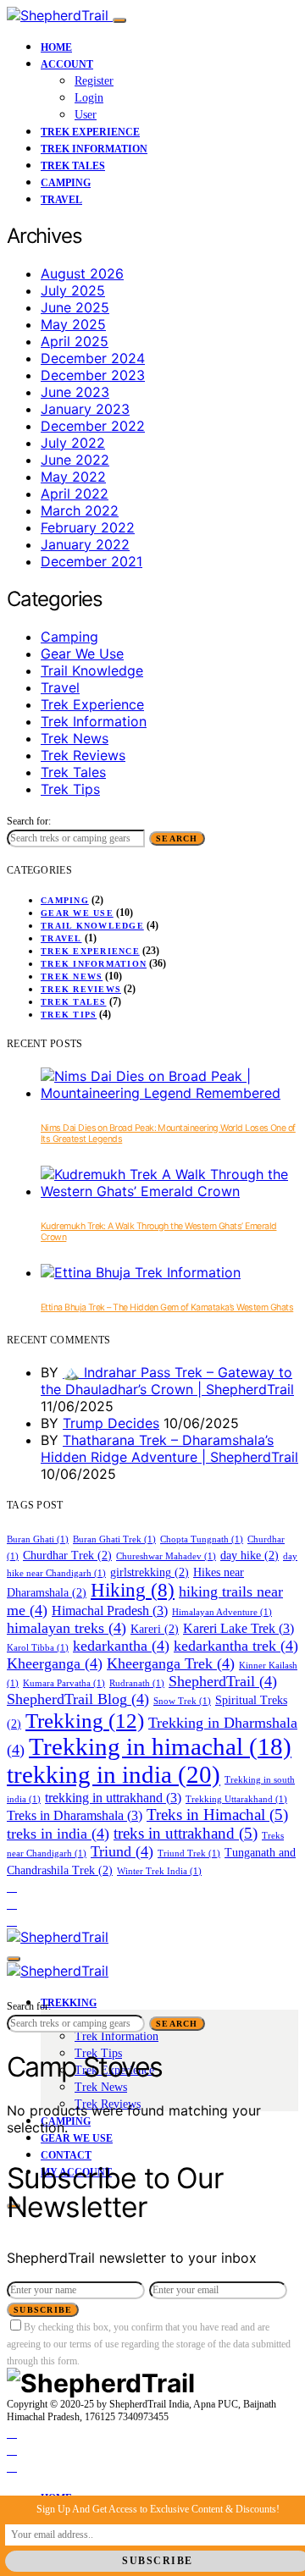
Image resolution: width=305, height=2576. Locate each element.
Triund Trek (189, 1853)
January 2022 (85, 544)
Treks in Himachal (217, 1815)
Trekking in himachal (160, 1747)
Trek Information (94, 149)
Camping (66, 183)
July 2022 (73, 443)
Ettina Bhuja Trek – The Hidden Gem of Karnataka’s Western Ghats (167, 1307)
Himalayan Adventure (222, 1612)
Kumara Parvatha (64, 1683)
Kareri (155, 1629)
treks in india (58, 1834)
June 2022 (75, 460)
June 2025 (75, 307)
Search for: (29, 821)
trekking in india (114, 1774)
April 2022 (75, 494)
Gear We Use (82, 654)
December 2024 (93, 358)
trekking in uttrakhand (113, 1798)
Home (56, 47)
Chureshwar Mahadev (166, 1556)
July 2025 (73, 290)
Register (94, 81)
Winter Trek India (159, 1871)
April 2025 (75, 341)
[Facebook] (12, 1886)
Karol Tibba (38, 1648)
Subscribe (43, 2310)
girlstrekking (150, 1572)
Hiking (133, 1590)
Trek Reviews (83, 755)
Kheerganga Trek (171, 1663)
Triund (122, 1851)
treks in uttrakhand (186, 1833)
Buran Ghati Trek (114, 1539)
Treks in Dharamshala (75, 1815)
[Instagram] (12, 1903)
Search (177, 838)
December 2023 (93, 375)
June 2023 (75, 392)
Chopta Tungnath (202, 1539)
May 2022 (73, 477)
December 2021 (91, 561)
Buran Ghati (38, 1539)
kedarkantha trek (236, 1646)
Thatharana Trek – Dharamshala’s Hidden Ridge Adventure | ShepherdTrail (169, 1448)
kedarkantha (121, 1646)
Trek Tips (70, 789)
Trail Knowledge (92, 670)
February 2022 (88, 527)
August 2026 (82, 273)
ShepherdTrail (223, 1681)
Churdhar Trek (67, 1556)
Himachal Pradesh (110, 1611)
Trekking (85, 1721)
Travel (61, 200)
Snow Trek (182, 1701)
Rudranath (137, 1683)
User (86, 115)
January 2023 (85, 409)
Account (67, 64)
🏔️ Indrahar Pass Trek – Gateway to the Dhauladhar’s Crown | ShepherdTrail (167, 1381)
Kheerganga (55, 1663)
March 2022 (80, 510)
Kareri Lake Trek (238, 1628)
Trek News (75, 738)
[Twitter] (12, 1920)
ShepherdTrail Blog (78, 1699)
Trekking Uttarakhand (236, 1799)
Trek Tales (73, 166)
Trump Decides (111, 1423)
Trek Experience (90, 132)
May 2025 (73, 324)
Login (89, 98)
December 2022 (93, 426)
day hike (250, 1556)
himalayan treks (67, 1628)
